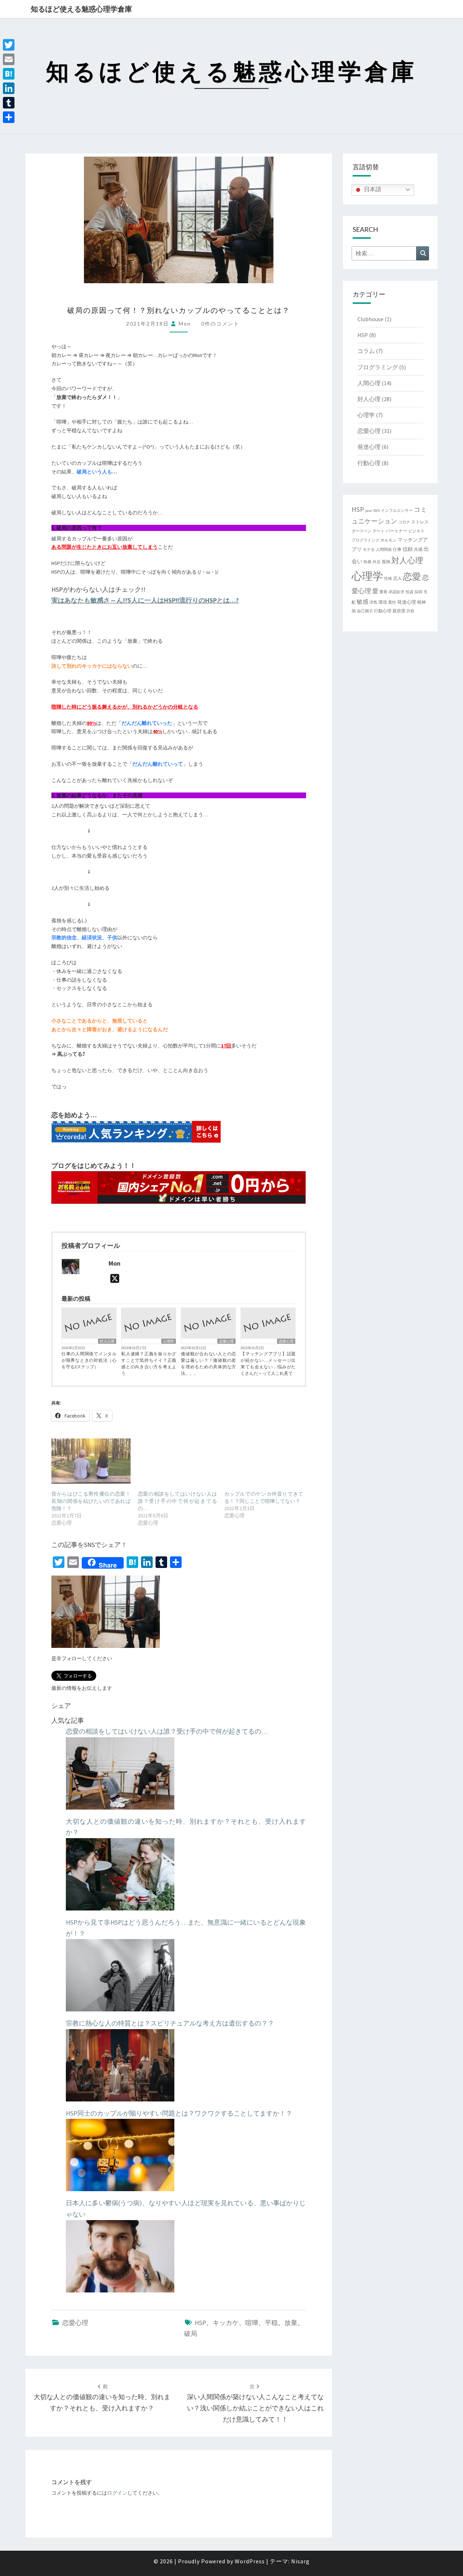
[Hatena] (9, 74)
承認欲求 (396, 592)
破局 (191, 2333)
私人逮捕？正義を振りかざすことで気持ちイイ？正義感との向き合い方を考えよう (149, 1363)
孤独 (386, 562)
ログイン (117, 2493)
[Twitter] (9, 45)
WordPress (250, 2561)
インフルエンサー (397, 511)
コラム (366, 351)
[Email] (9, 59)
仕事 (397, 549)
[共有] (9, 117)
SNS (376, 511)
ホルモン (388, 540)
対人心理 (107, 1341)
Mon (185, 324)
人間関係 (384, 550)
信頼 (408, 549)
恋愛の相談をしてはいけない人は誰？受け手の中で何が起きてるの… (177, 1501)
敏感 (362, 602)
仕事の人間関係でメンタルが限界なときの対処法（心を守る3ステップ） (89, 1360)
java (369, 511)
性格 (388, 579)
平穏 (271, 2323)
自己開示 (365, 611)
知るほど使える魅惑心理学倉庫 (81, 9)
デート (379, 531)
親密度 (399, 611)
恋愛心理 (226, 1341)
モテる (369, 550)
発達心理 (369, 447)
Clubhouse (370, 319)
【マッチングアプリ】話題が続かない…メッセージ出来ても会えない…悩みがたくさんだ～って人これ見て (268, 1363)
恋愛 (412, 577)
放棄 (291, 2323)
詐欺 (411, 611)
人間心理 (369, 383)
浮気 (373, 602)
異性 (392, 602)
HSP (200, 2323)
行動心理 (369, 463)
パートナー (396, 531)
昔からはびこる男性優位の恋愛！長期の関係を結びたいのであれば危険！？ (91, 1501)
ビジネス (416, 531)
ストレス (420, 522)
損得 (419, 592)
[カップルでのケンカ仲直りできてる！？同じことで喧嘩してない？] (264, 1461)
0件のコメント (220, 324)
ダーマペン (362, 531)
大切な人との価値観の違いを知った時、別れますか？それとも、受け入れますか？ (102, 2398)
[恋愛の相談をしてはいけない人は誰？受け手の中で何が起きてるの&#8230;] (177, 1461)
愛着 (383, 592)
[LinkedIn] (9, 88)
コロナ (404, 522)
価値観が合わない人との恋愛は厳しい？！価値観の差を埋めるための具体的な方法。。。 (208, 1363)
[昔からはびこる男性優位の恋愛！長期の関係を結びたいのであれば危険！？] (91, 1461)
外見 (377, 562)
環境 (383, 602)
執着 (368, 562)
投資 (409, 592)
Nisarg (300, 2561)
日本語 (372, 189)
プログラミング (378, 367)
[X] (115, 1279)
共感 (418, 549)
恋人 (398, 578)
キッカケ (226, 2323)
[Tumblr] (9, 103)
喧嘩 (252, 2323)
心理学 (169, 1341)
